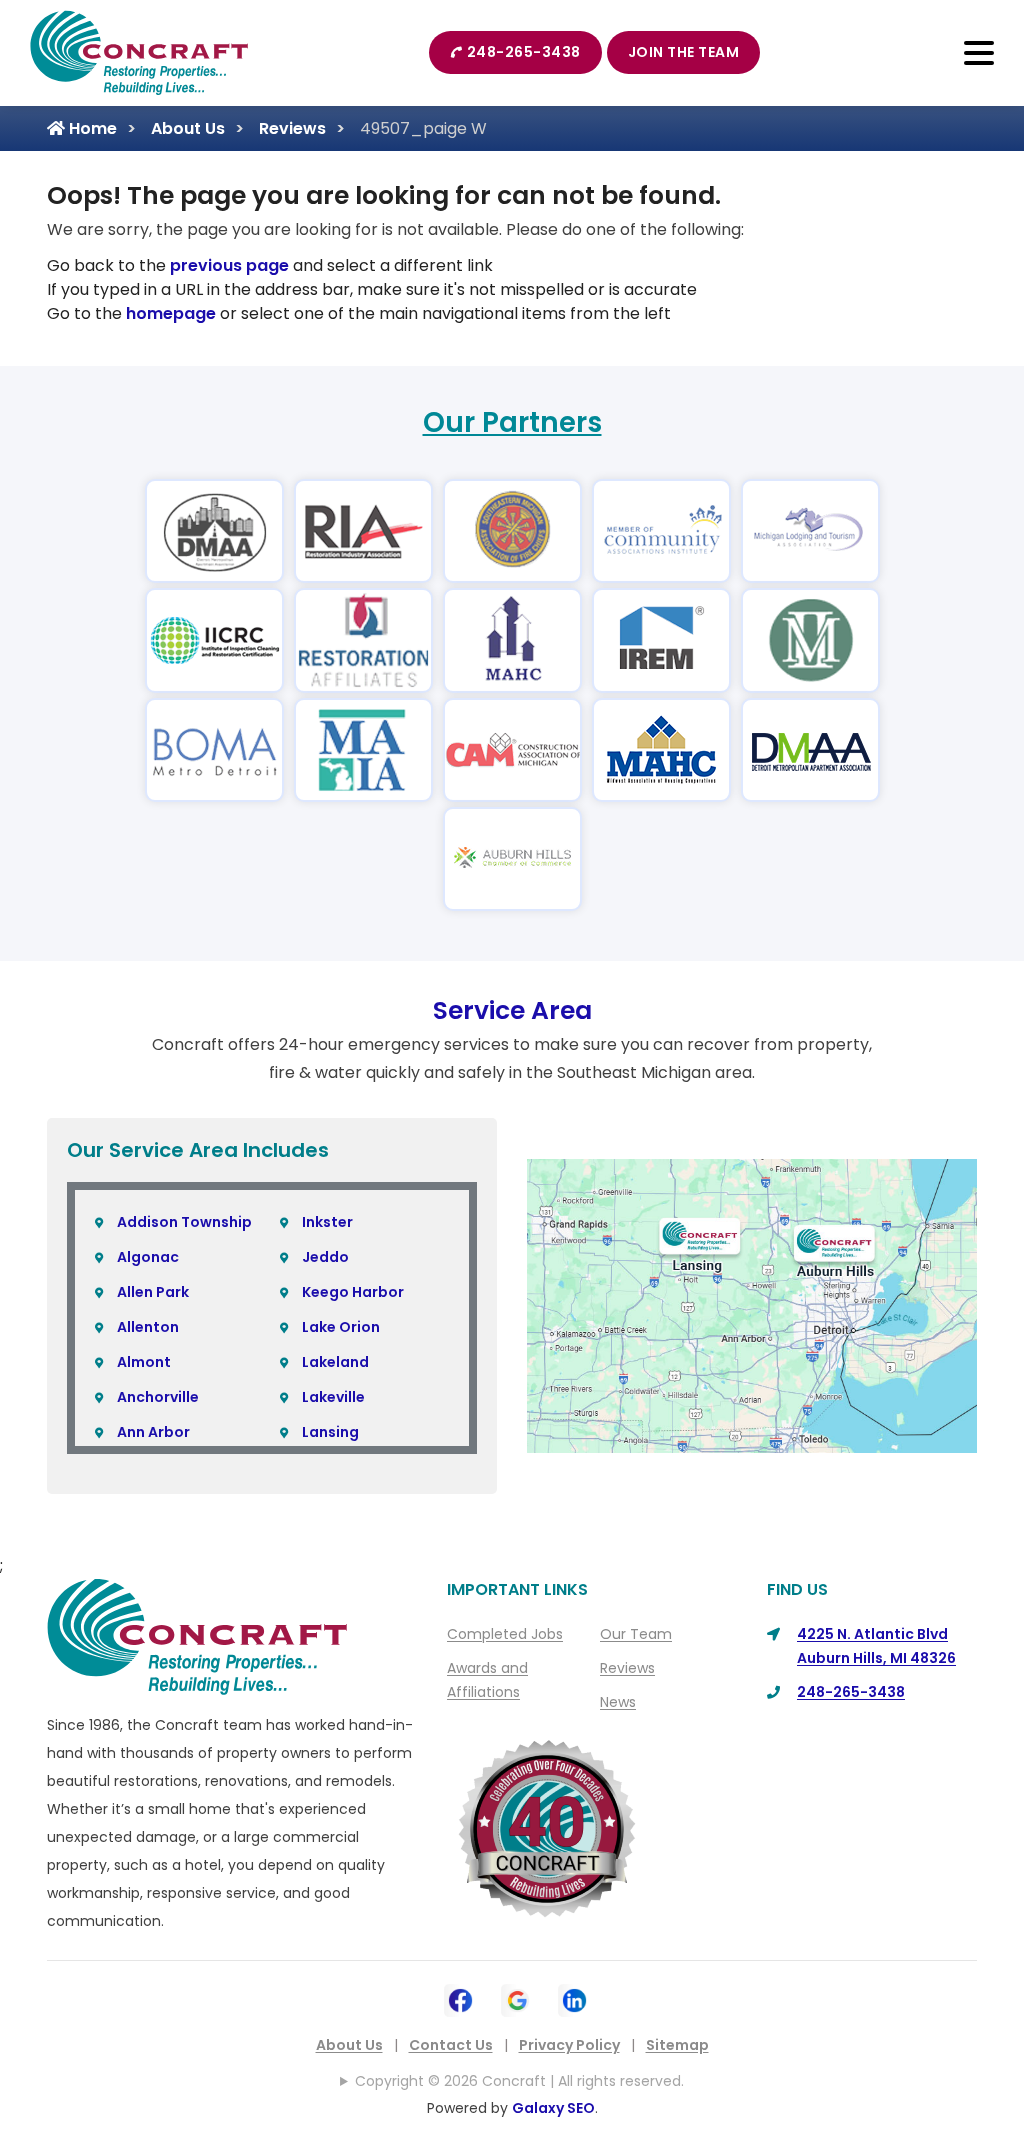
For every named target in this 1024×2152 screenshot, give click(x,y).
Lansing (330, 1432)
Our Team (636, 1634)
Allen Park (153, 1292)
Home (91, 128)
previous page (229, 265)
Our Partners (512, 422)
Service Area (512, 1010)
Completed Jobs (505, 1634)
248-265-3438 (524, 52)
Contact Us (451, 2045)
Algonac (148, 1257)
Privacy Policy (569, 2045)
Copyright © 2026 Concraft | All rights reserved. (519, 2081)
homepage (171, 313)
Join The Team (684, 52)
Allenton (148, 1327)
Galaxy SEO (553, 2108)
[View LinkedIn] (574, 1998)
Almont (144, 1362)
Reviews (292, 128)
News (618, 1702)
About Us (188, 128)
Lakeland (335, 1362)
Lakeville (333, 1397)
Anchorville (158, 1397)
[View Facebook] (460, 1998)
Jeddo (325, 1257)
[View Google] (517, 1998)
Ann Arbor (153, 1432)
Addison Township (184, 1222)
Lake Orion (341, 1327)
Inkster (327, 1222)
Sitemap (677, 2045)
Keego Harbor (353, 1292)
